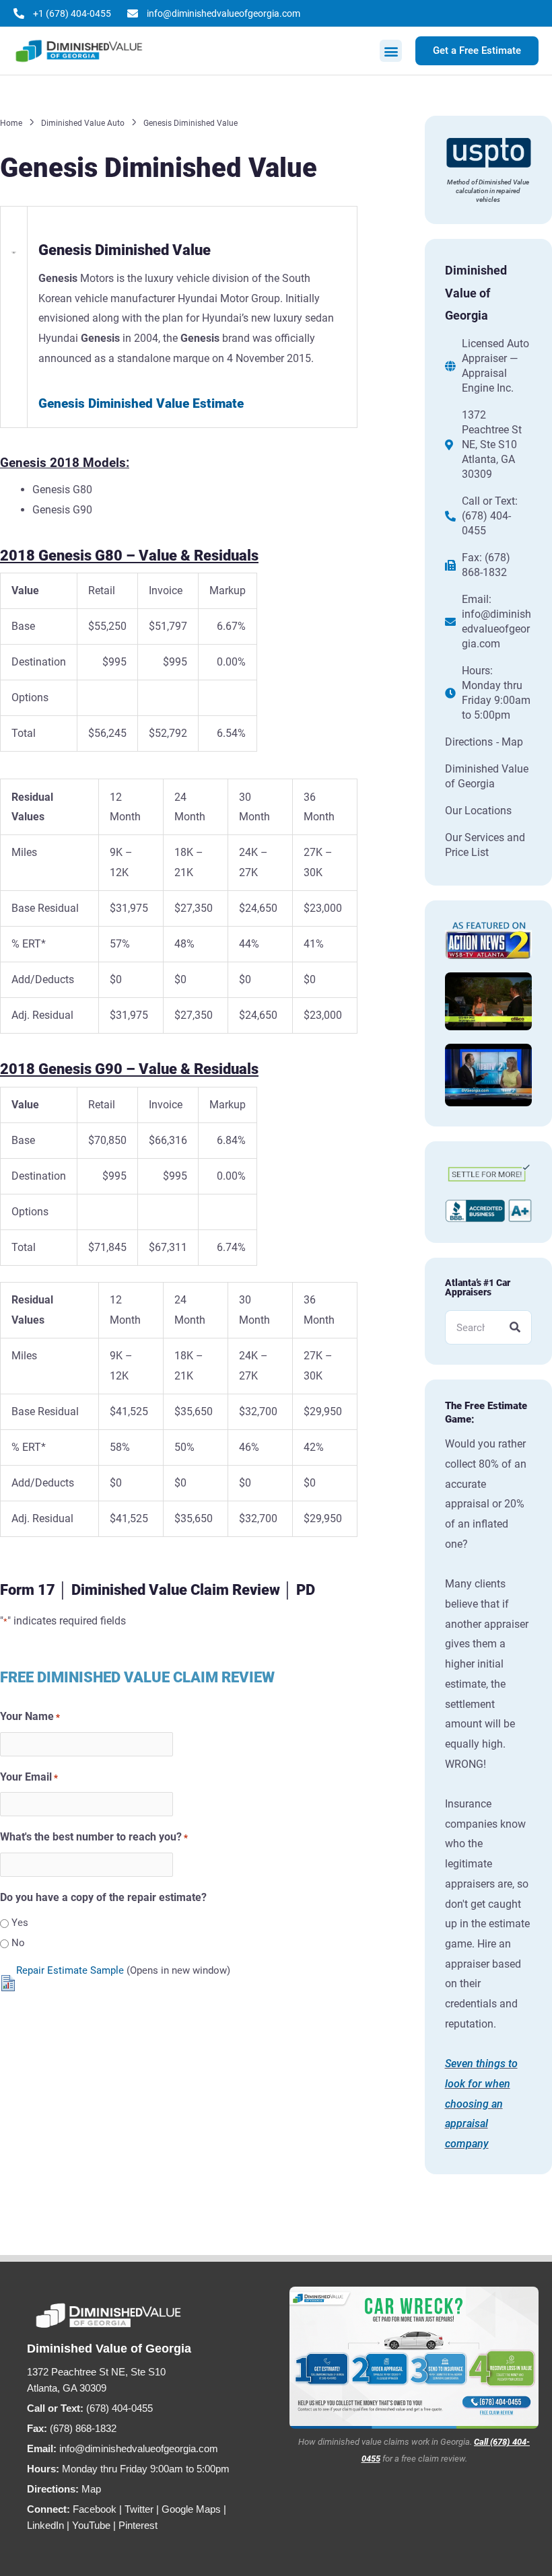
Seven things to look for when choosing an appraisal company (481, 2104)
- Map (510, 742)
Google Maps (191, 2509)
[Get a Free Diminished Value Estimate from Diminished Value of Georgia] (414, 2358)
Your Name (30, 1716)
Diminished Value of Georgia (487, 776)
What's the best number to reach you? (94, 1837)
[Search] (515, 1327)
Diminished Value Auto (83, 123)
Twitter (139, 2509)
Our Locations (478, 811)
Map (91, 2489)
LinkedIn (45, 2525)
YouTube (91, 2525)
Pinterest (138, 2525)
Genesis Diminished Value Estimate (141, 403)
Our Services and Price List (485, 845)
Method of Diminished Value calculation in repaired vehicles (488, 191)
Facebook (95, 2509)
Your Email (29, 1777)
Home (11, 123)
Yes (20, 1923)
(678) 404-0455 (486, 523)
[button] (391, 51)
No (18, 1943)
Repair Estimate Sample (70, 1970)
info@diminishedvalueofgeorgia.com (496, 629)
